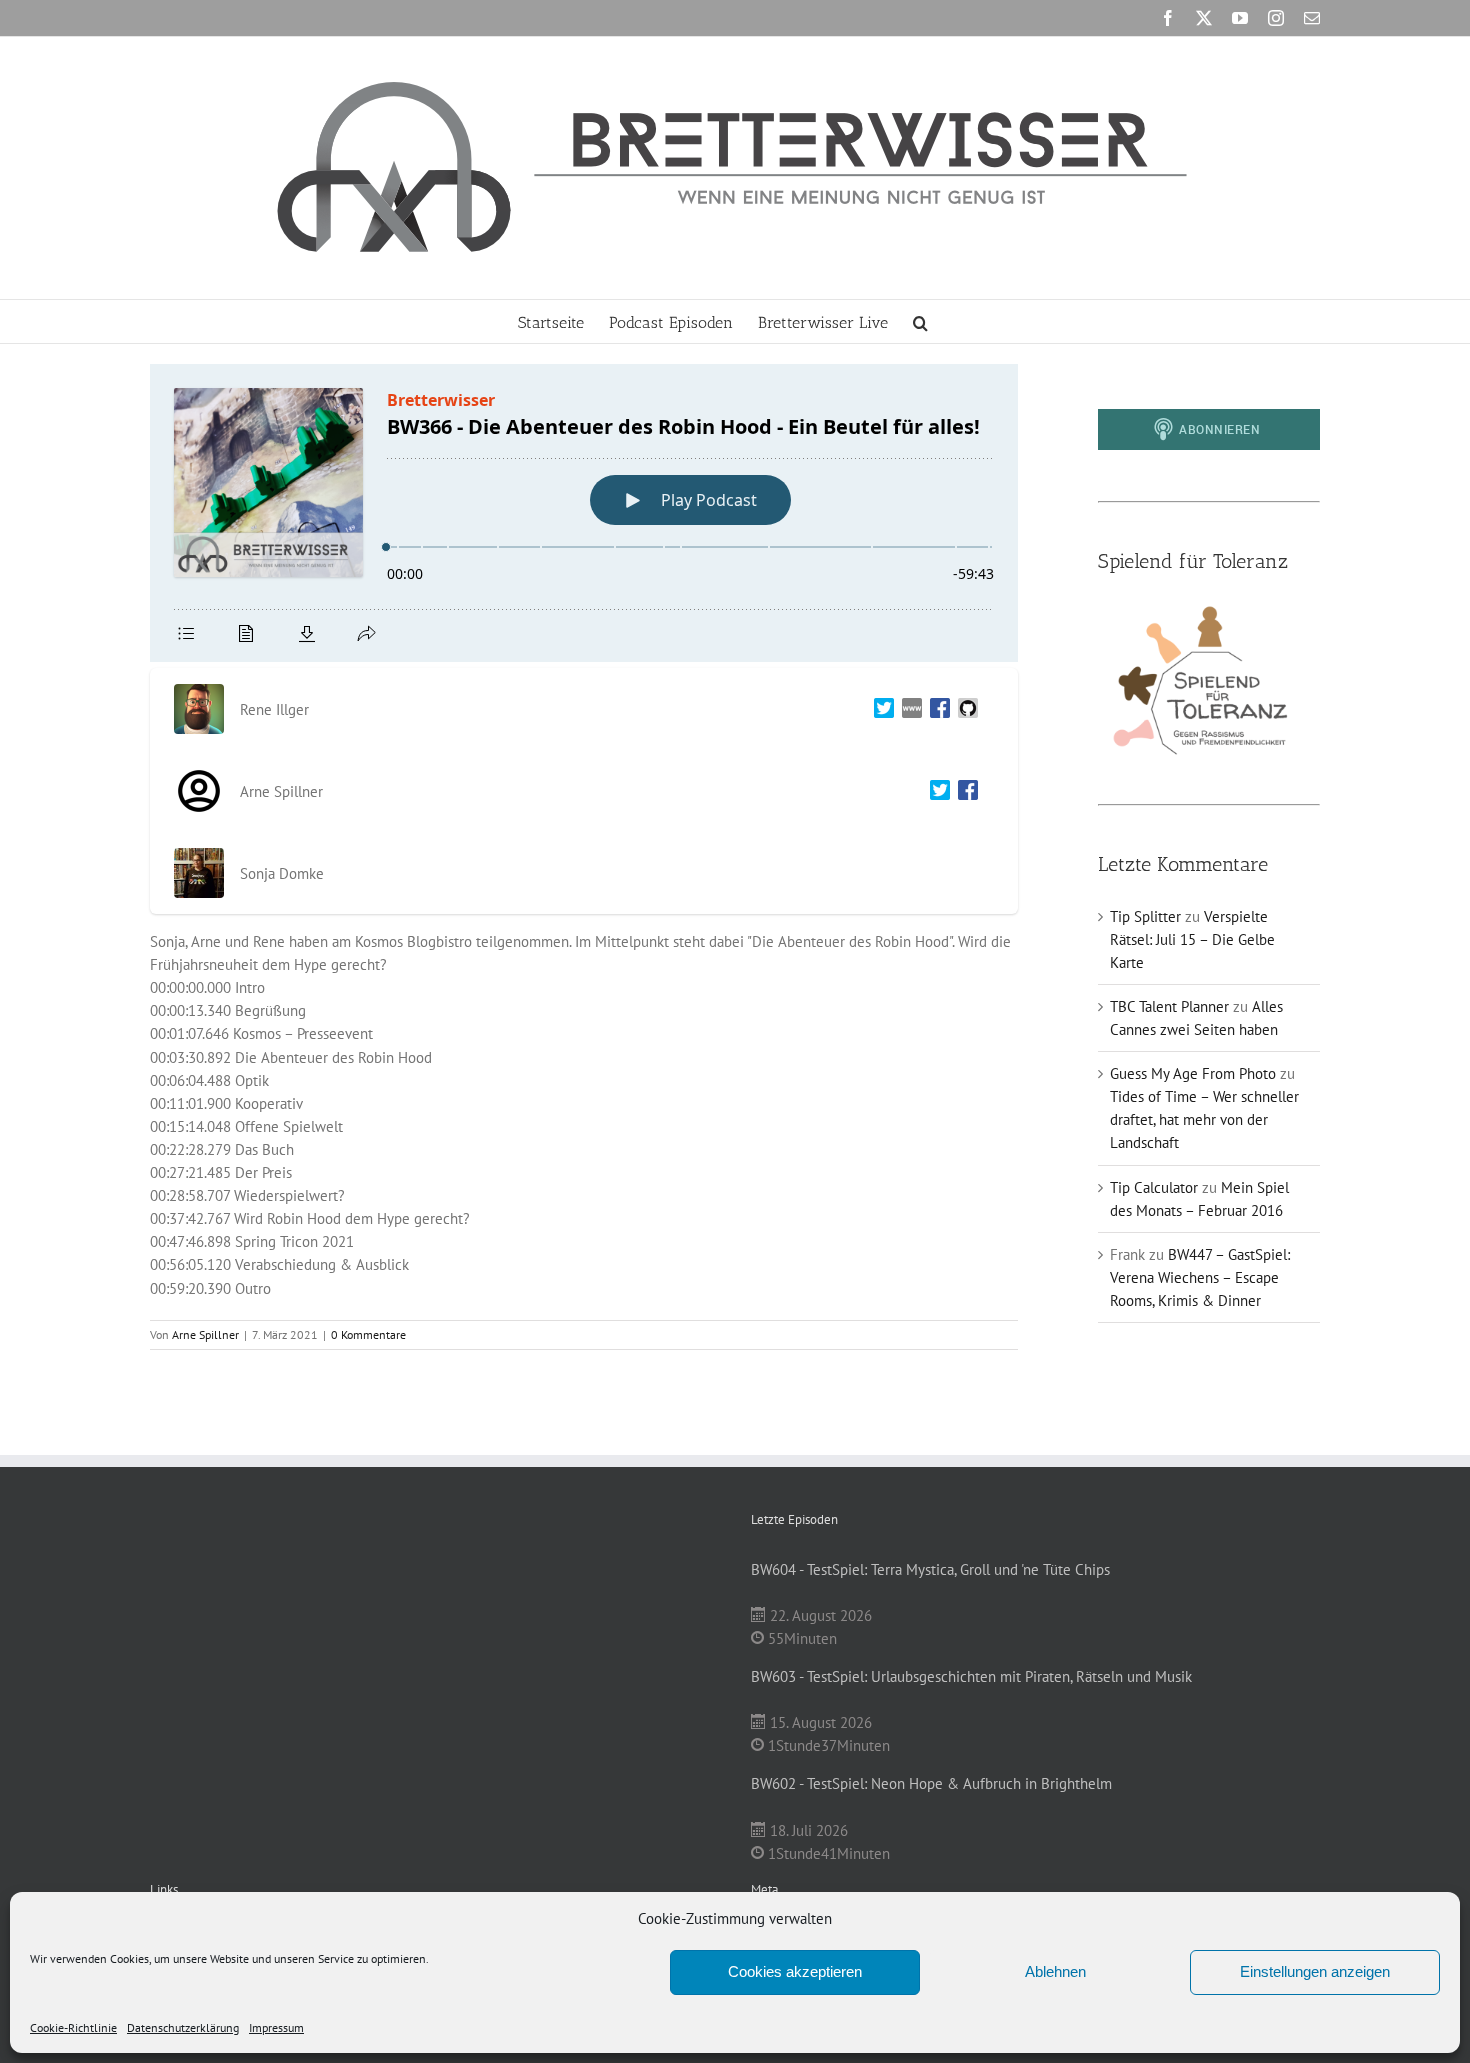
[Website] (908, 709)
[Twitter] (880, 709)
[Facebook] (936, 709)
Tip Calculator (1154, 1187)
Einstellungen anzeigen (1315, 1971)
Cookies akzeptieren (795, 1971)
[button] (920, 321)
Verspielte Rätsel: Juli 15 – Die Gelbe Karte (1192, 939)
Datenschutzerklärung (183, 2027)
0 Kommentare (368, 1334)
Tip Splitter (1145, 916)
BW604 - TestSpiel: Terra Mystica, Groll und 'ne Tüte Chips (930, 1569)
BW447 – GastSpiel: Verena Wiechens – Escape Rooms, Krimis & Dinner (1200, 1277)
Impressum (276, 2027)
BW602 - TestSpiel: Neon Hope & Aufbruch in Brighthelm (931, 1783)
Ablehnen (1055, 1971)
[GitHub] (964, 709)
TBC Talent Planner (1169, 1006)
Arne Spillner (205, 1334)
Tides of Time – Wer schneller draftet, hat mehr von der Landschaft (1204, 1119)
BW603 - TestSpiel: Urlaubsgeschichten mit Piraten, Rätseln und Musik (971, 1676)
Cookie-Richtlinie (73, 2027)
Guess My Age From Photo (1193, 1073)
